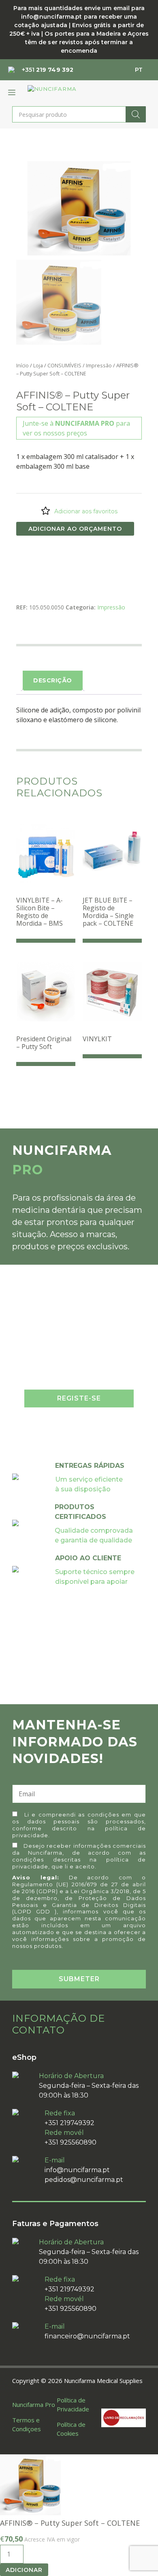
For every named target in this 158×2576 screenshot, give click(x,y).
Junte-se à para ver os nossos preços (76, 428)
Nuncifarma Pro (34, 2404)
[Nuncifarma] (67, 92)
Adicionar (24, 2570)
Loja (38, 365)
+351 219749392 (69, 2123)
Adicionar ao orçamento (75, 529)
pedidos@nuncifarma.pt (84, 2180)
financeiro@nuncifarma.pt (87, 2336)
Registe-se (79, 1398)
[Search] (136, 114)
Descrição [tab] (53, 680)
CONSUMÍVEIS (64, 365)
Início (22, 365)
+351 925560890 (70, 2142)
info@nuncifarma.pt (77, 2170)
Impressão (99, 365)
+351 (48, 70)
